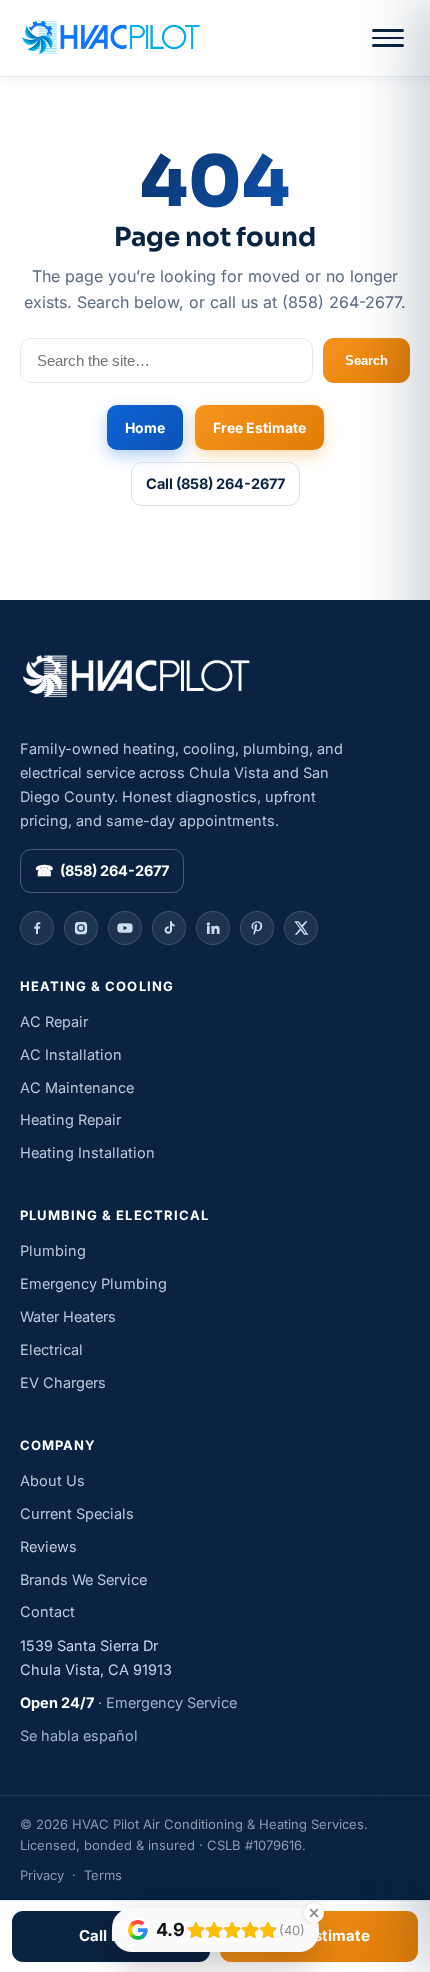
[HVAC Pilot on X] (301, 928)
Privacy (42, 1875)
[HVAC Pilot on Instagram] (81, 928)
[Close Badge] (314, 1913)
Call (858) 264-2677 (215, 483)
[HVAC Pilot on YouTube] (125, 928)
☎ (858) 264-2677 (102, 870)
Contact (47, 1611)
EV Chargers (63, 1382)
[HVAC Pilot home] (110, 38)
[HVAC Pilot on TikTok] (169, 928)
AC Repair (54, 1021)
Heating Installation (87, 1152)
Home (145, 427)
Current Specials (77, 1513)
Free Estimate (259, 427)
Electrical (51, 1349)
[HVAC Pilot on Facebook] (37, 928)
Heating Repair (70, 1119)
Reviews (48, 1546)
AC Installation (71, 1054)
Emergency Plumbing (93, 1283)
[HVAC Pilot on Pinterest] (257, 928)
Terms (103, 1875)
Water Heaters (68, 1316)
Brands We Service (83, 1579)
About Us (52, 1480)
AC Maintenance (77, 1087)
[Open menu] (388, 38)
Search (366, 360)
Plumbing (53, 1250)
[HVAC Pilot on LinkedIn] (213, 928)
